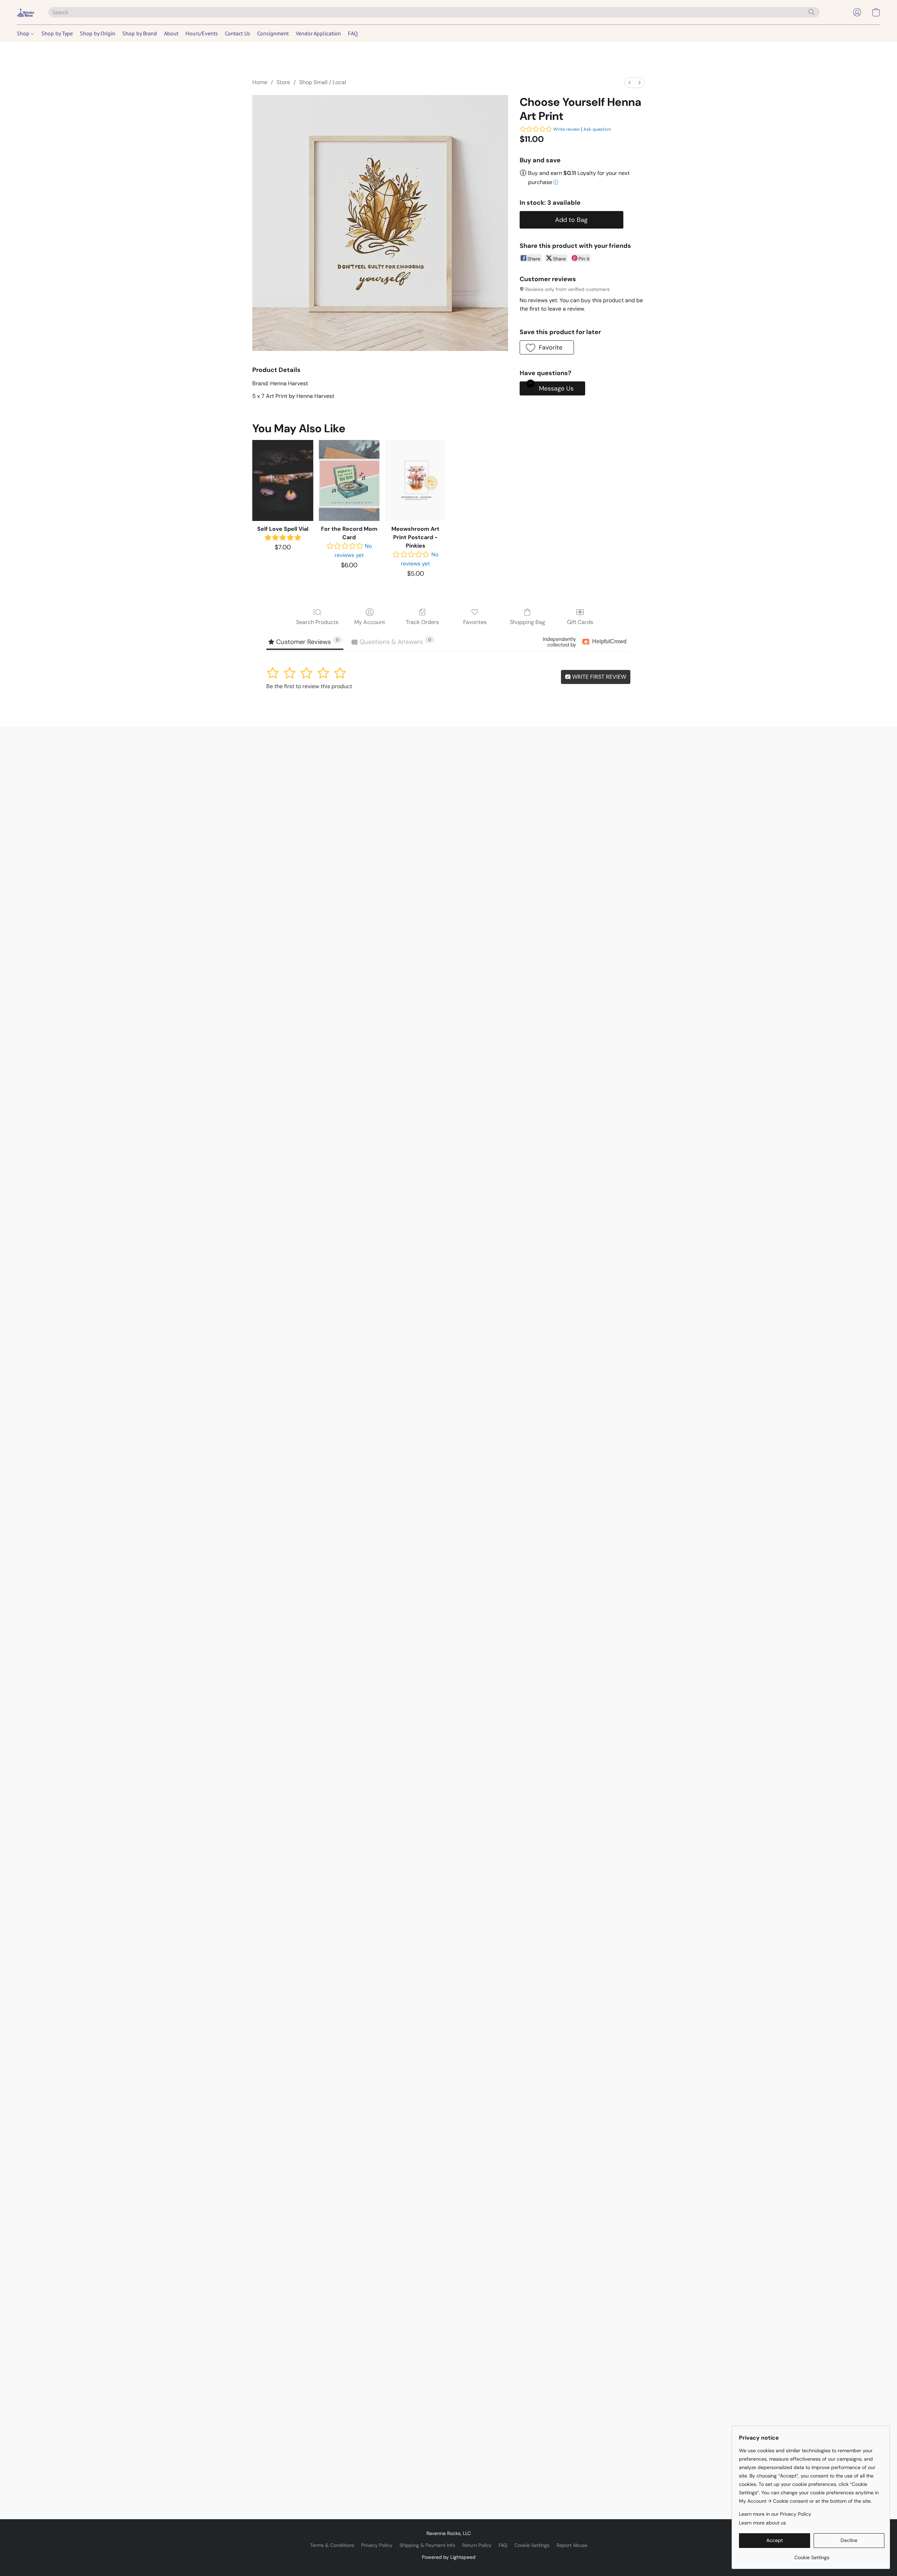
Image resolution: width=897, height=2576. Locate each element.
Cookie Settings (532, 2545)
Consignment (273, 33)
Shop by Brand (140, 33)
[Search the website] (812, 12)
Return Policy (477, 2545)
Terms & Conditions (332, 2545)
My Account (370, 622)
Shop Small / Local (323, 82)
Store (283, 82)
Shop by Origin (98, 33)
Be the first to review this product (309, 686)
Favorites (475, 622)
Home (260, 82)
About (171, 33)
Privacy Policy (377, 2545)
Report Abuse (572, 2545)
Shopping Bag (528, 622)
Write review (566, 129)
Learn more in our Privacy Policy (775, 2514)
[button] (26, 12)
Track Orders (422, 622)
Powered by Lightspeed (449, 2557)
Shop (24, 33)
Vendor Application (318, 33)
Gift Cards (580, 622)
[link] (812, 2555)
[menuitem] (630, 83)
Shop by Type (57, 33)
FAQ (353, 33)
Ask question (597, 129)
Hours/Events (202, 33)
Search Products (317, 622)
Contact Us (238, 33)
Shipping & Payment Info (427, 2545)
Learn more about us (762, 2523)
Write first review (598, 677)
